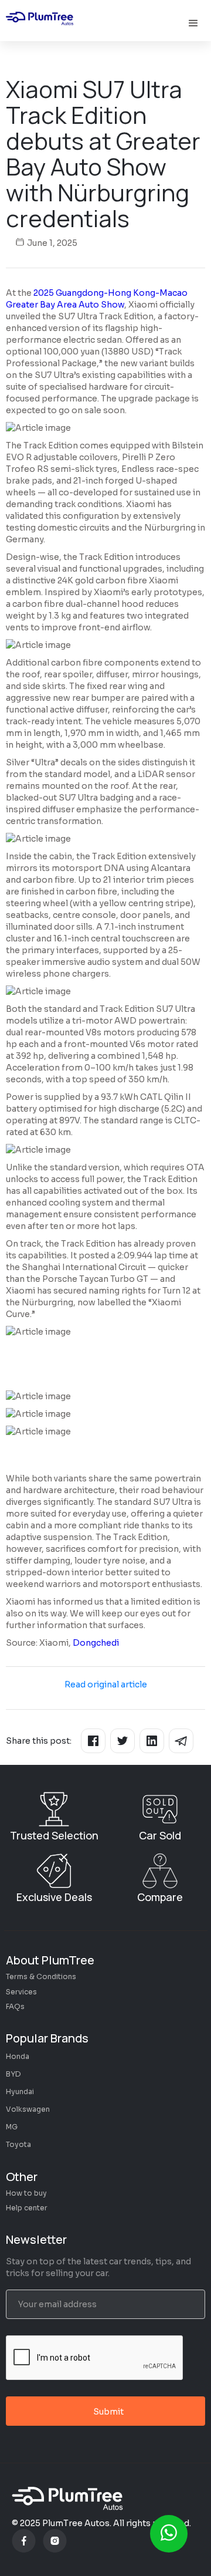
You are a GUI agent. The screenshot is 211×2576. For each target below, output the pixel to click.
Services (21, 1992)
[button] (195, 23)
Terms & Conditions (41, 1976)
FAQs (15, 2006)
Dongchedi (96, 1643)
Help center (27, 2208)
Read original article (106, 1684)
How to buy (26, 2193)
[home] (41, 21)
